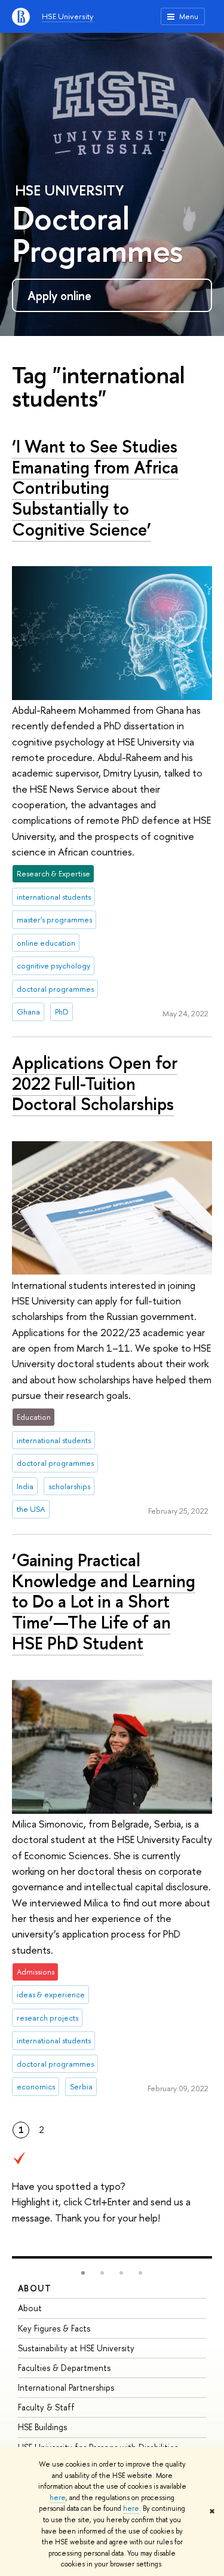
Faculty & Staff (46, 2407)
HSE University (67, 16)
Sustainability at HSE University (76, 2348)
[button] (83, 2273)
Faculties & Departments (64, 2368)
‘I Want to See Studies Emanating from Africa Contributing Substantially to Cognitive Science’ (95, 488)
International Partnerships (66, 2387)
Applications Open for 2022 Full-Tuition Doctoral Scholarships (95, 1083)
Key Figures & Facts (54, 2328)
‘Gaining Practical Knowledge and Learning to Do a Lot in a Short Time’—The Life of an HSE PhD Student (104, 1602)
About (35, 2288)
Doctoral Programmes (97, 234)
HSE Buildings (42, 2427)
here (58, 2498)
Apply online (59, 296)
